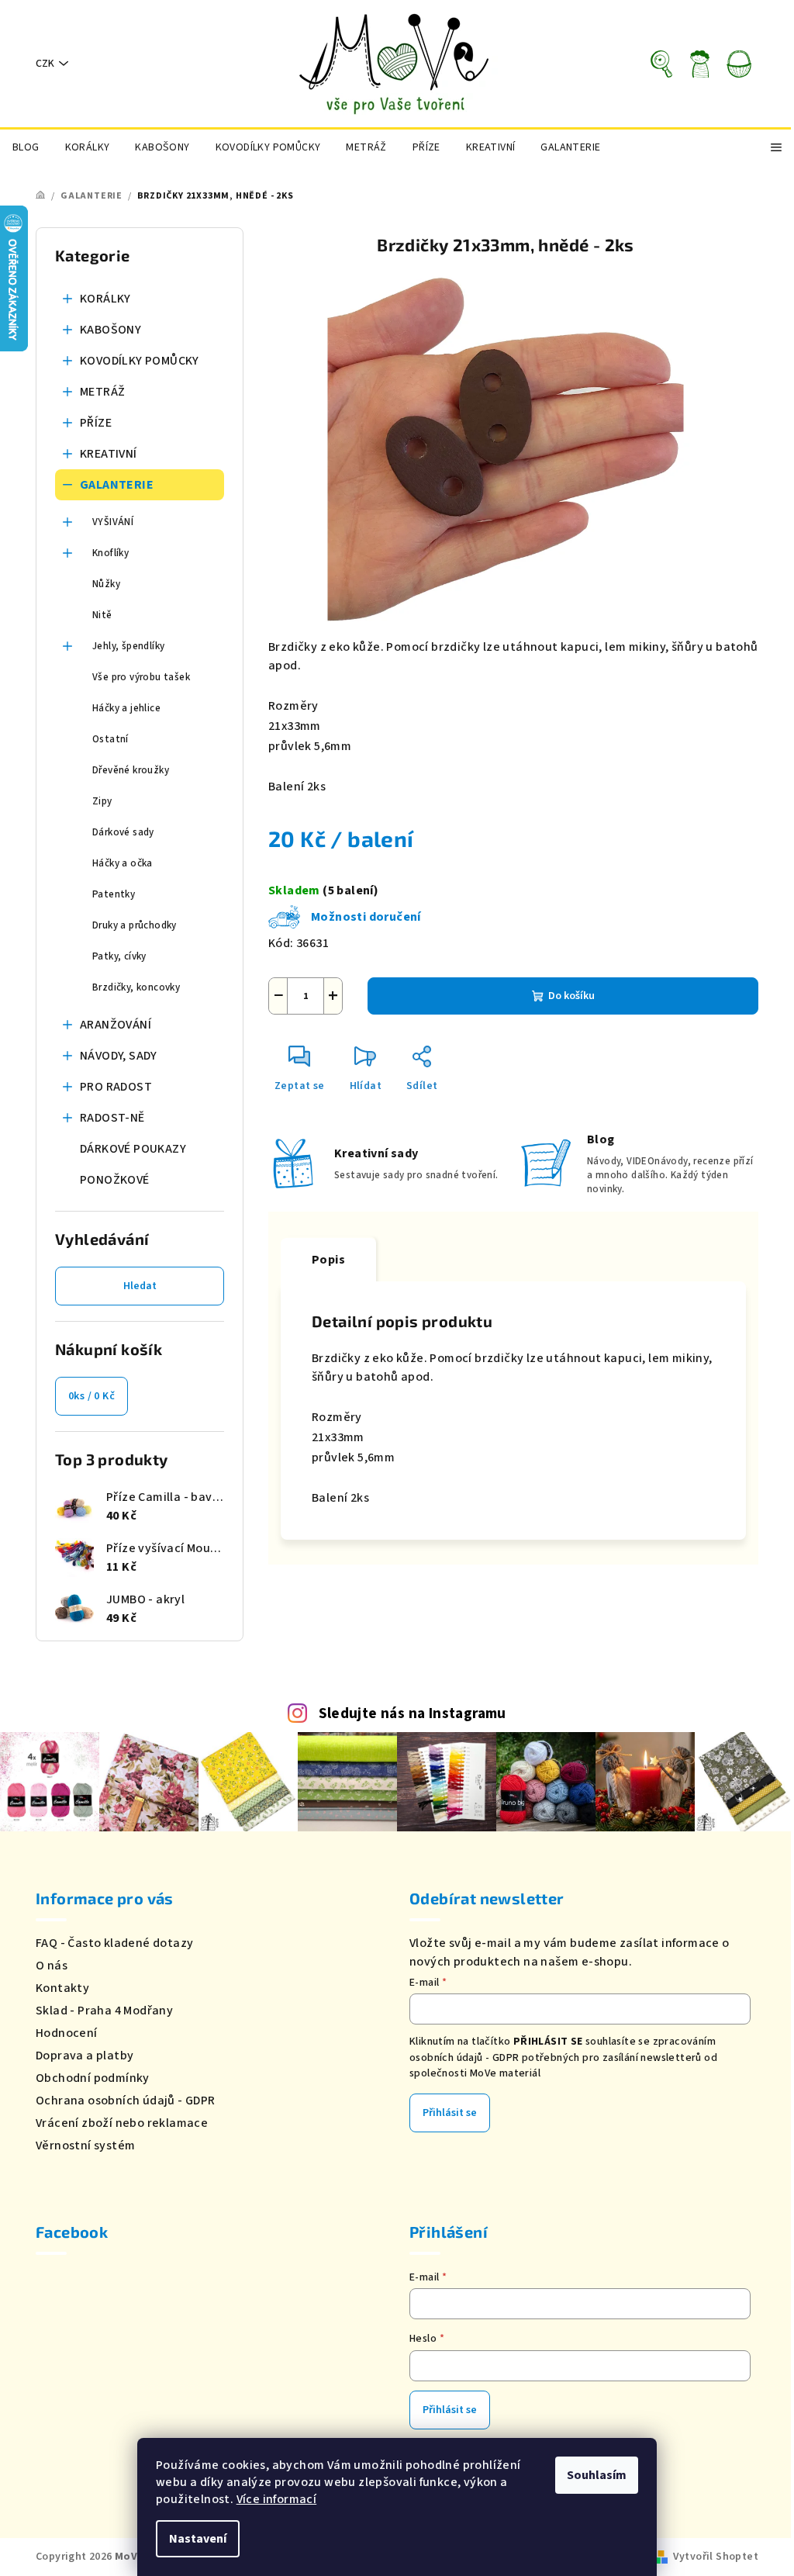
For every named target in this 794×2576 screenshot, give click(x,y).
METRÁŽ (102, 392)
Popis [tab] (328, 1260)
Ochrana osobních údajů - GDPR (126, 2101)
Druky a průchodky (135, 925)
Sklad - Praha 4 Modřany (104, 2011)
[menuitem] (26, 147)
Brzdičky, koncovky (136, 987)
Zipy (102, 801)
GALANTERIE (117, 485)
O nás (52, 1966)
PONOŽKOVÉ (115, 1180)
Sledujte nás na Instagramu (413, 1713)
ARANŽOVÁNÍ (116, 1025)
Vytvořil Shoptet (716, 2557)
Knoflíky (110, 553)
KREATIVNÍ (109, 454)
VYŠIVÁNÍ (113, 522)
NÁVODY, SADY (119, 1056)
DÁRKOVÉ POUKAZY (133, 1149)
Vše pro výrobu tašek (141, 677)
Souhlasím (597, 2475)
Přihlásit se (450, 2113)
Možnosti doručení (366, 917)
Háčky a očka (123, 863)
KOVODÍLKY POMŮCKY (140, 361)
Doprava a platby (85, 2056)
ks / (91, 1396)
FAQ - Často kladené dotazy (114, 1943)
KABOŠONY (110, 330)
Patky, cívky (119, 956)
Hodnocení (67, 2033)
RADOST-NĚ (112, 1118)
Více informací (277, 2499)
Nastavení (198, 2539)
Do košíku (571, 996)
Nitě (102, 615)
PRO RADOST (116, 1087)
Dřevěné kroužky (131, 770)
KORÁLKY (105, 299)
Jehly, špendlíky (128, 646)
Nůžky (106, 584)
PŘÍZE (96, 423)
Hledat (140, 1286)
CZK (45, 64)
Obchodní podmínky (93, 2078)
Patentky (114, 894)
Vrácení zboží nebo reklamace (122, 2123)
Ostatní (110, 739)
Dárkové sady (123, 832)
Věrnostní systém (85, 2146)
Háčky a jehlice (126, 708)
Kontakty (62, 1988)
